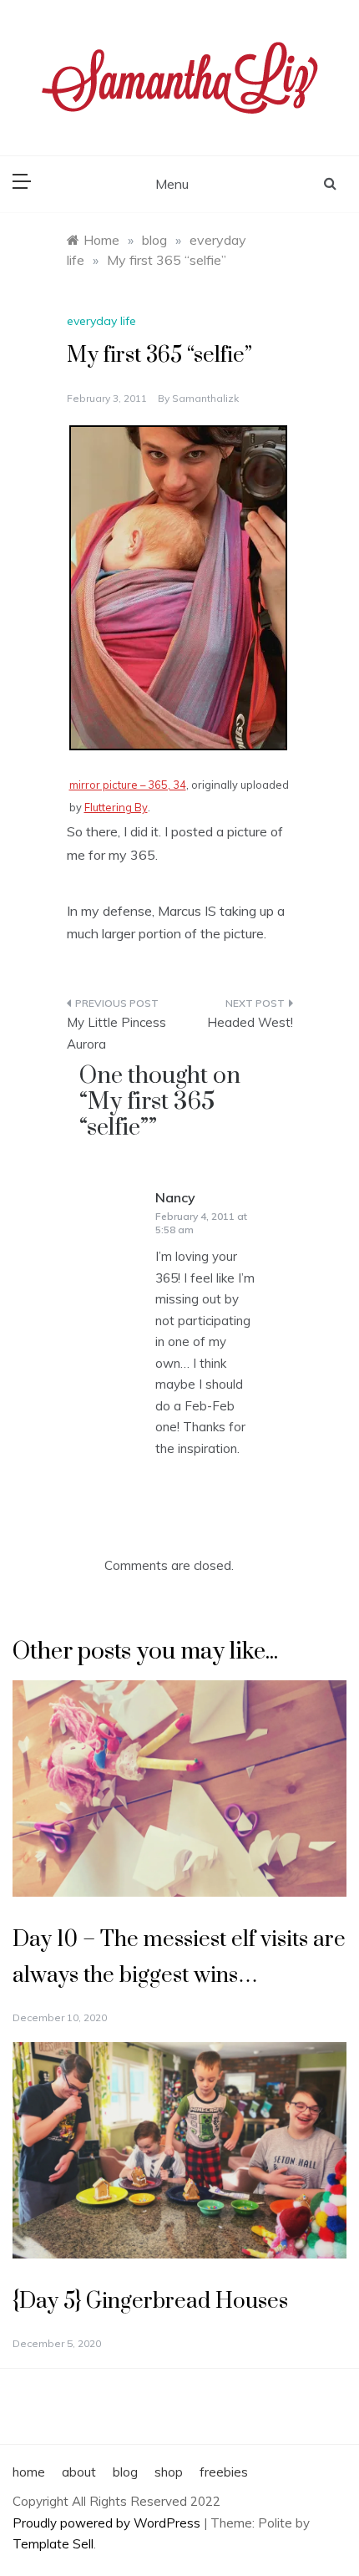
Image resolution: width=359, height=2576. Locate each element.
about (79, 2472)
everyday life (101, 321)
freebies (224, 2472)
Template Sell (53, 2544)
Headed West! (250, 1022)
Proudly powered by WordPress (108, 2523)
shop (169, 2472)
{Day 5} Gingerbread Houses (150, 2302)
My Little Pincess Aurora (116, 1033)
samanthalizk (205, 398)
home (29, 2472)
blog (125, 2472)
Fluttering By (116, 807)
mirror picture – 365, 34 (128, 785)
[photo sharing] (178, 586)
